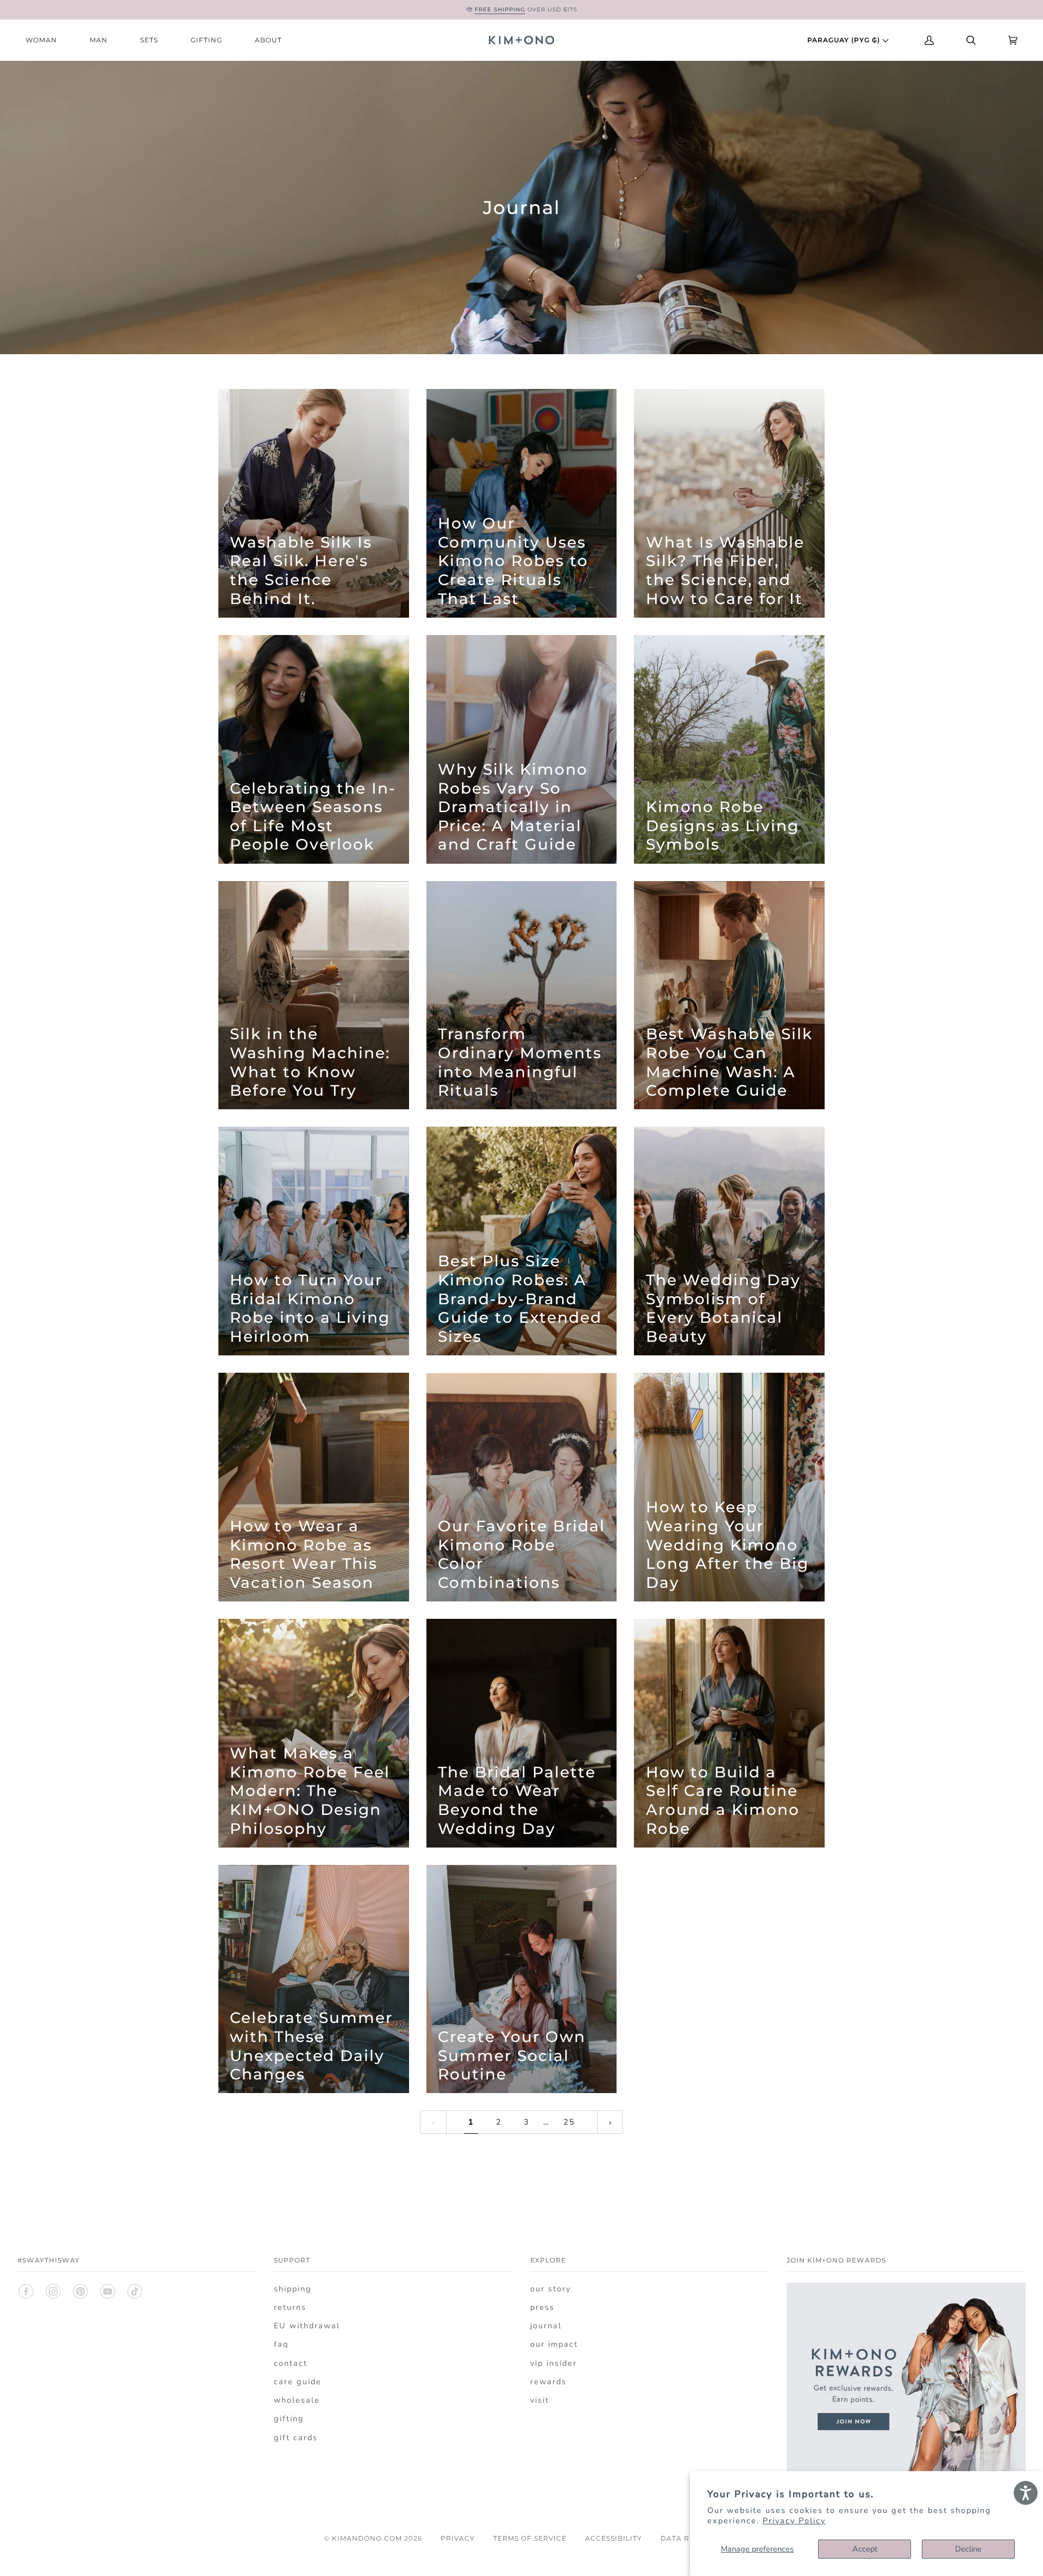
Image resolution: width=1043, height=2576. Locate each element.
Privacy (458, 2538)
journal (546, 2326)
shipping (293, 2289)
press (542, 2307)
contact (291, 2363)
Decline (968, 2549)
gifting (289, 2418)
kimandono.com (367, 2538)
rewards (548, 2382)
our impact (554, 2344)
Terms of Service (530, 2538)
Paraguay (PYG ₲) (845, 40)
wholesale (297, 2400)
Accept (865, 2549)
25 (569, 2122)
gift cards (296, 2437)
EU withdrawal (307, 2326)
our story (551, 2289)
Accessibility (614, 2538)
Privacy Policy (794, 2521)
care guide (298, 2382)
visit (540, 2400)
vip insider (554, 2363)
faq (281, 2344)
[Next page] (610, 2122)
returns (290, 2307)
